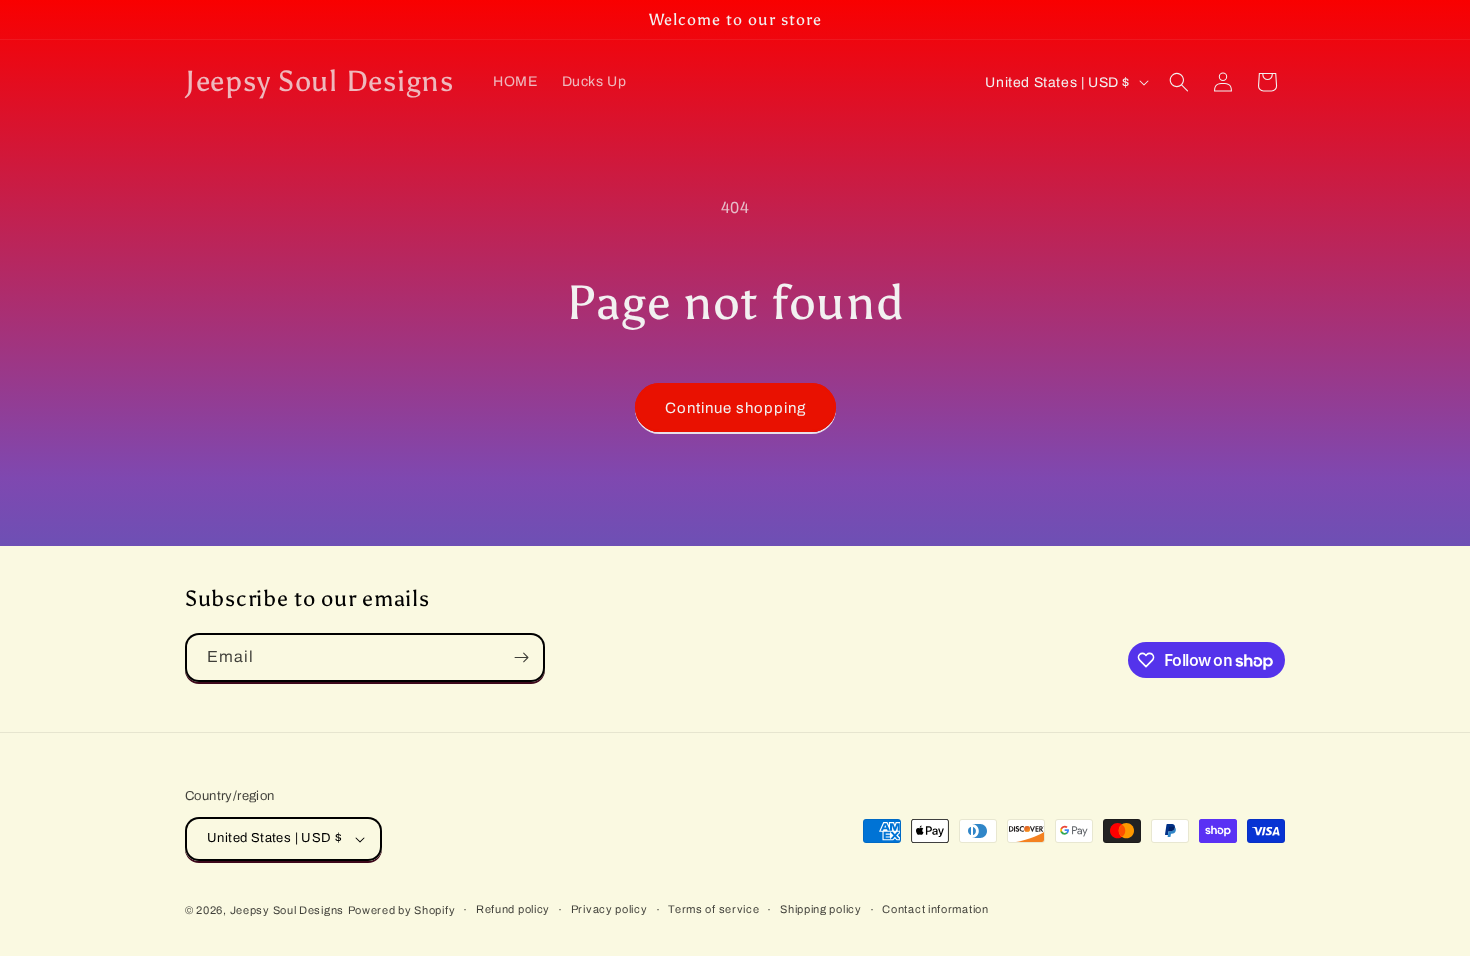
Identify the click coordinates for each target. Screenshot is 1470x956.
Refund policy (513, 909)
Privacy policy (609, 909)
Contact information (935, 909)
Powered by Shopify (402, 910)
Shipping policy (821, 909)
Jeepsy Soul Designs (287, 910)
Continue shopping (735, 408)
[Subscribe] (521, 657)
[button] (1179, 82)
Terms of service (713, 909)
